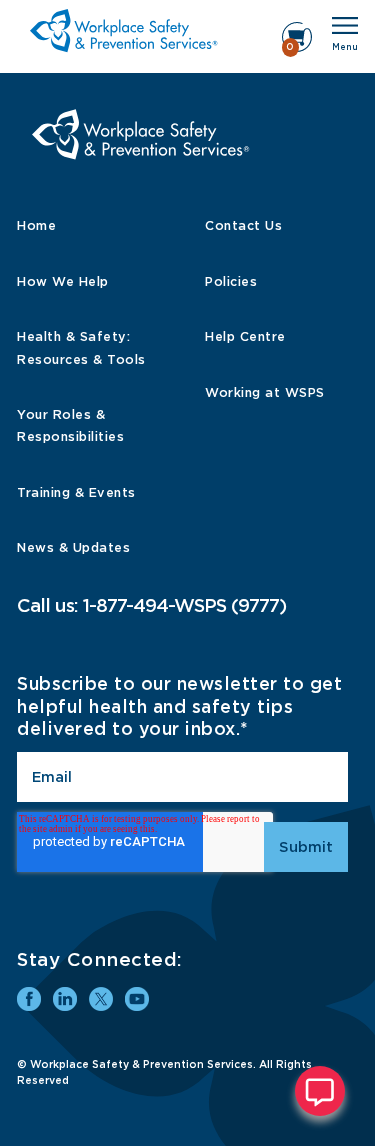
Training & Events (76, 492)
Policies (231, 281)
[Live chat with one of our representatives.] (320, 1091)
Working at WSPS (265, 392)
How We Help (63, 281)
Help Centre (245, 336)
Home (36, 225)
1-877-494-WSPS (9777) (184, 605)
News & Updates (73, 547)
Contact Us (243, 225)
